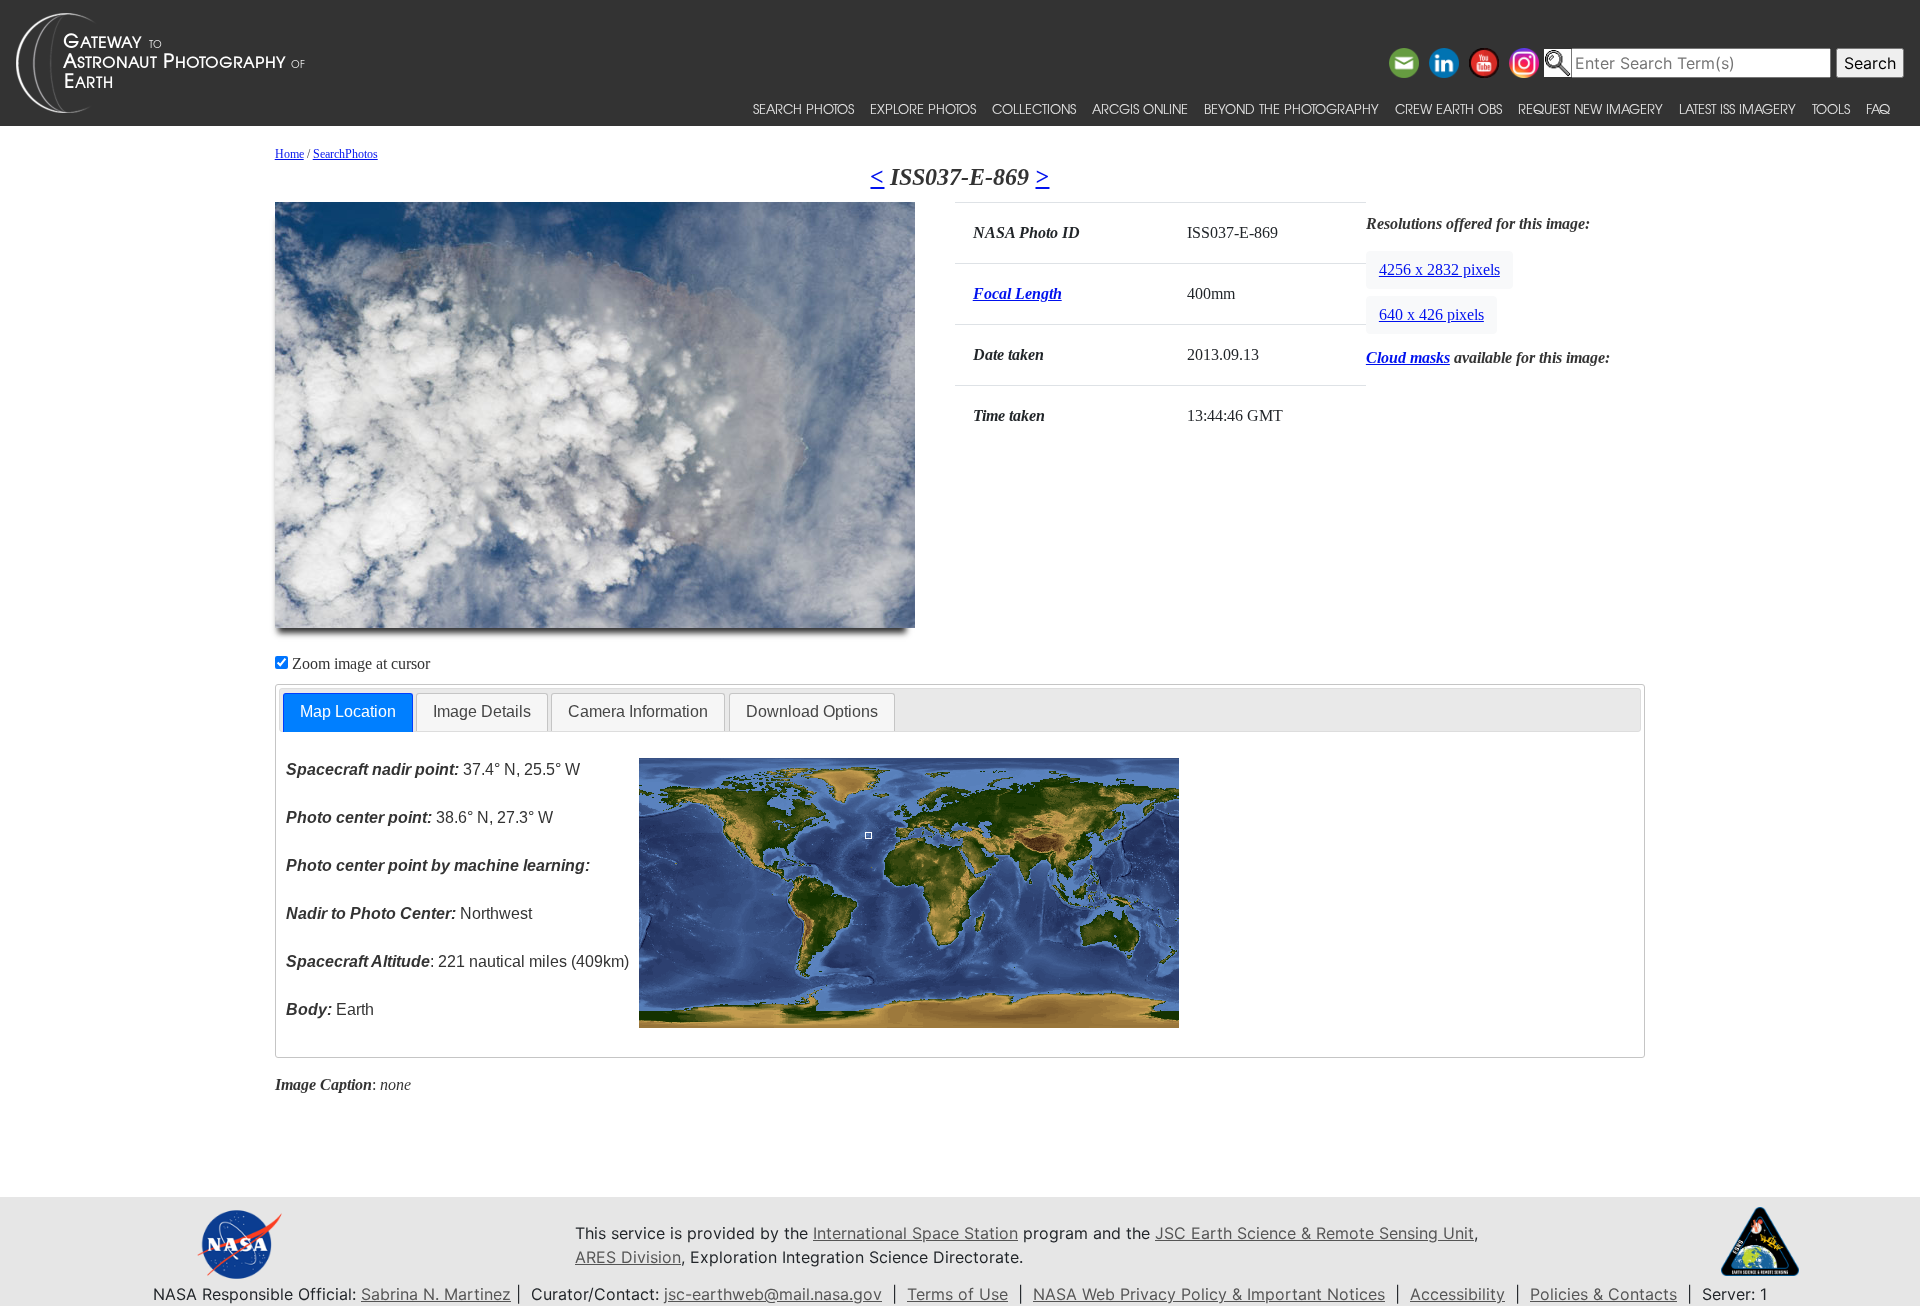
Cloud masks (1408, 357)
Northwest (409, 913)
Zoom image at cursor (359, 663)
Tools (1831, 108)
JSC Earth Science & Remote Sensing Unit (1314, 1233)
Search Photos (803, 108)
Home (289, 154)
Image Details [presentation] (482, 711)
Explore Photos (923, 108)
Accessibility (1457, 1294)
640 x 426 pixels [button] (1431, 314)
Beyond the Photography (1291, 108)
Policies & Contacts (1603, 1294)
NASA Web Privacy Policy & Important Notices (1209, 1294)
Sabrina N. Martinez (436, 1294)
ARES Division (628, 1257)
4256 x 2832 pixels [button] (1439, 269)
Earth (330, 1009)
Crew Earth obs (1448, 108)
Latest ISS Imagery (1737, 108)
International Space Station (915, 1233)
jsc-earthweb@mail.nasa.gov (773, 1294)
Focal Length (1017, 293)
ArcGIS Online (1140, 108)
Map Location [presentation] (348, 711)
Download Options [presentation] (812, 711)
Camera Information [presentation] (638, 711)
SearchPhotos (345, 154)
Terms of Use (957, 1294)
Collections (1034, 108)
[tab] (348, 712)
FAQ (1878, 108)
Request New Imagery (1590, 108)
